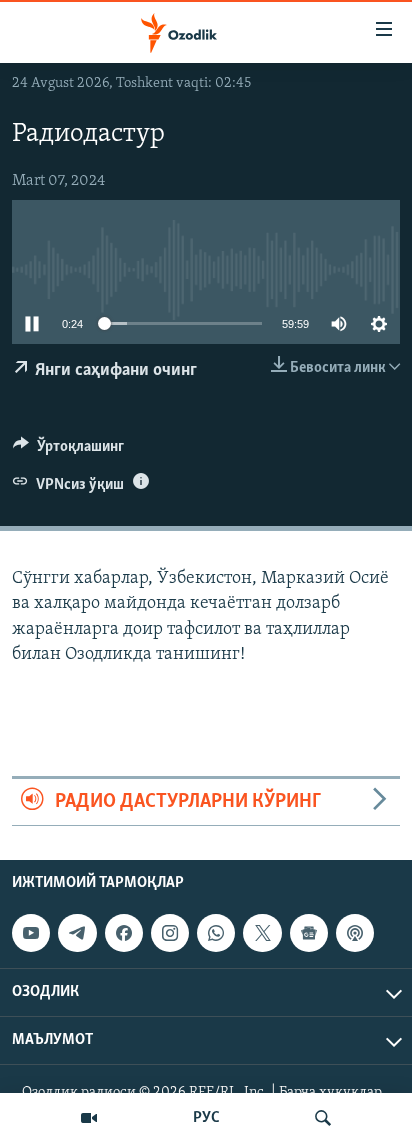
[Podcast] (355, 933)
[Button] (68, 451)
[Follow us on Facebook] (124, 933)
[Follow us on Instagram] (170, 933)
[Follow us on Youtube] (31, 933)
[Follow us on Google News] (309, 933)
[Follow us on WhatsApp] (216, 933)
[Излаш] (323, 1118)
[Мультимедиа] (89, 1118)
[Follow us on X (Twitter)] (262, 933)
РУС (206, 1118)
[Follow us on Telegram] (77, 933)
